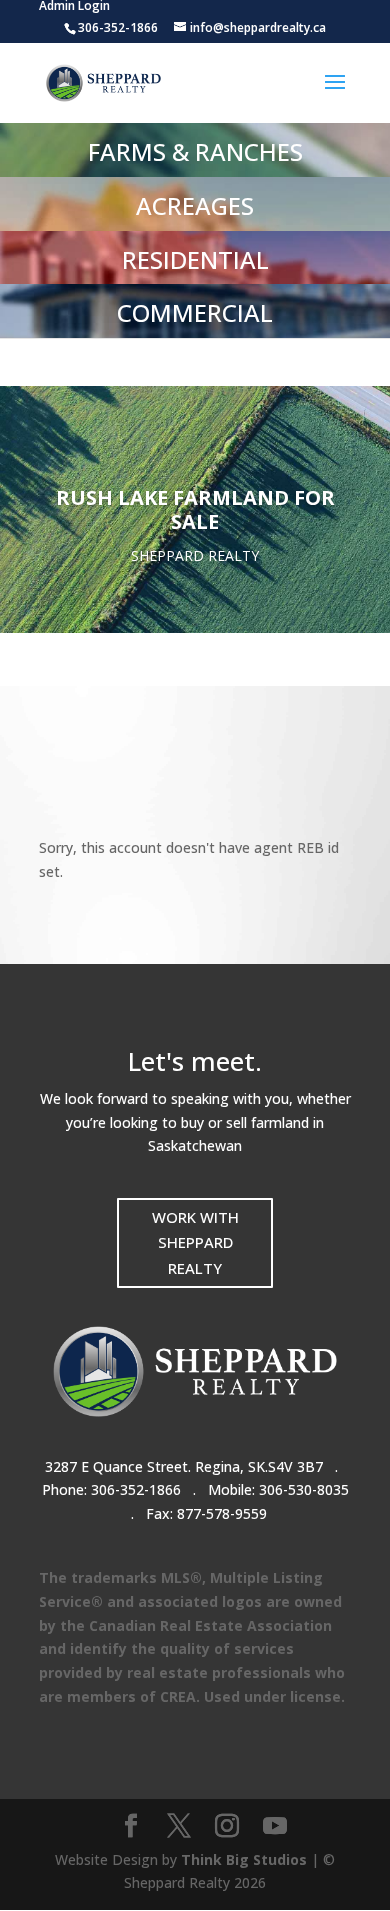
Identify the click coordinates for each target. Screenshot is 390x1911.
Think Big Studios (244, 1859)
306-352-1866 (136, 1489)
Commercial (195, 312)
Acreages (195, 205)
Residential (195, 259)
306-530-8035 (304, 1489)
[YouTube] (275, 1826)
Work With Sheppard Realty (195, 1242)
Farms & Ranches (195, 151)
